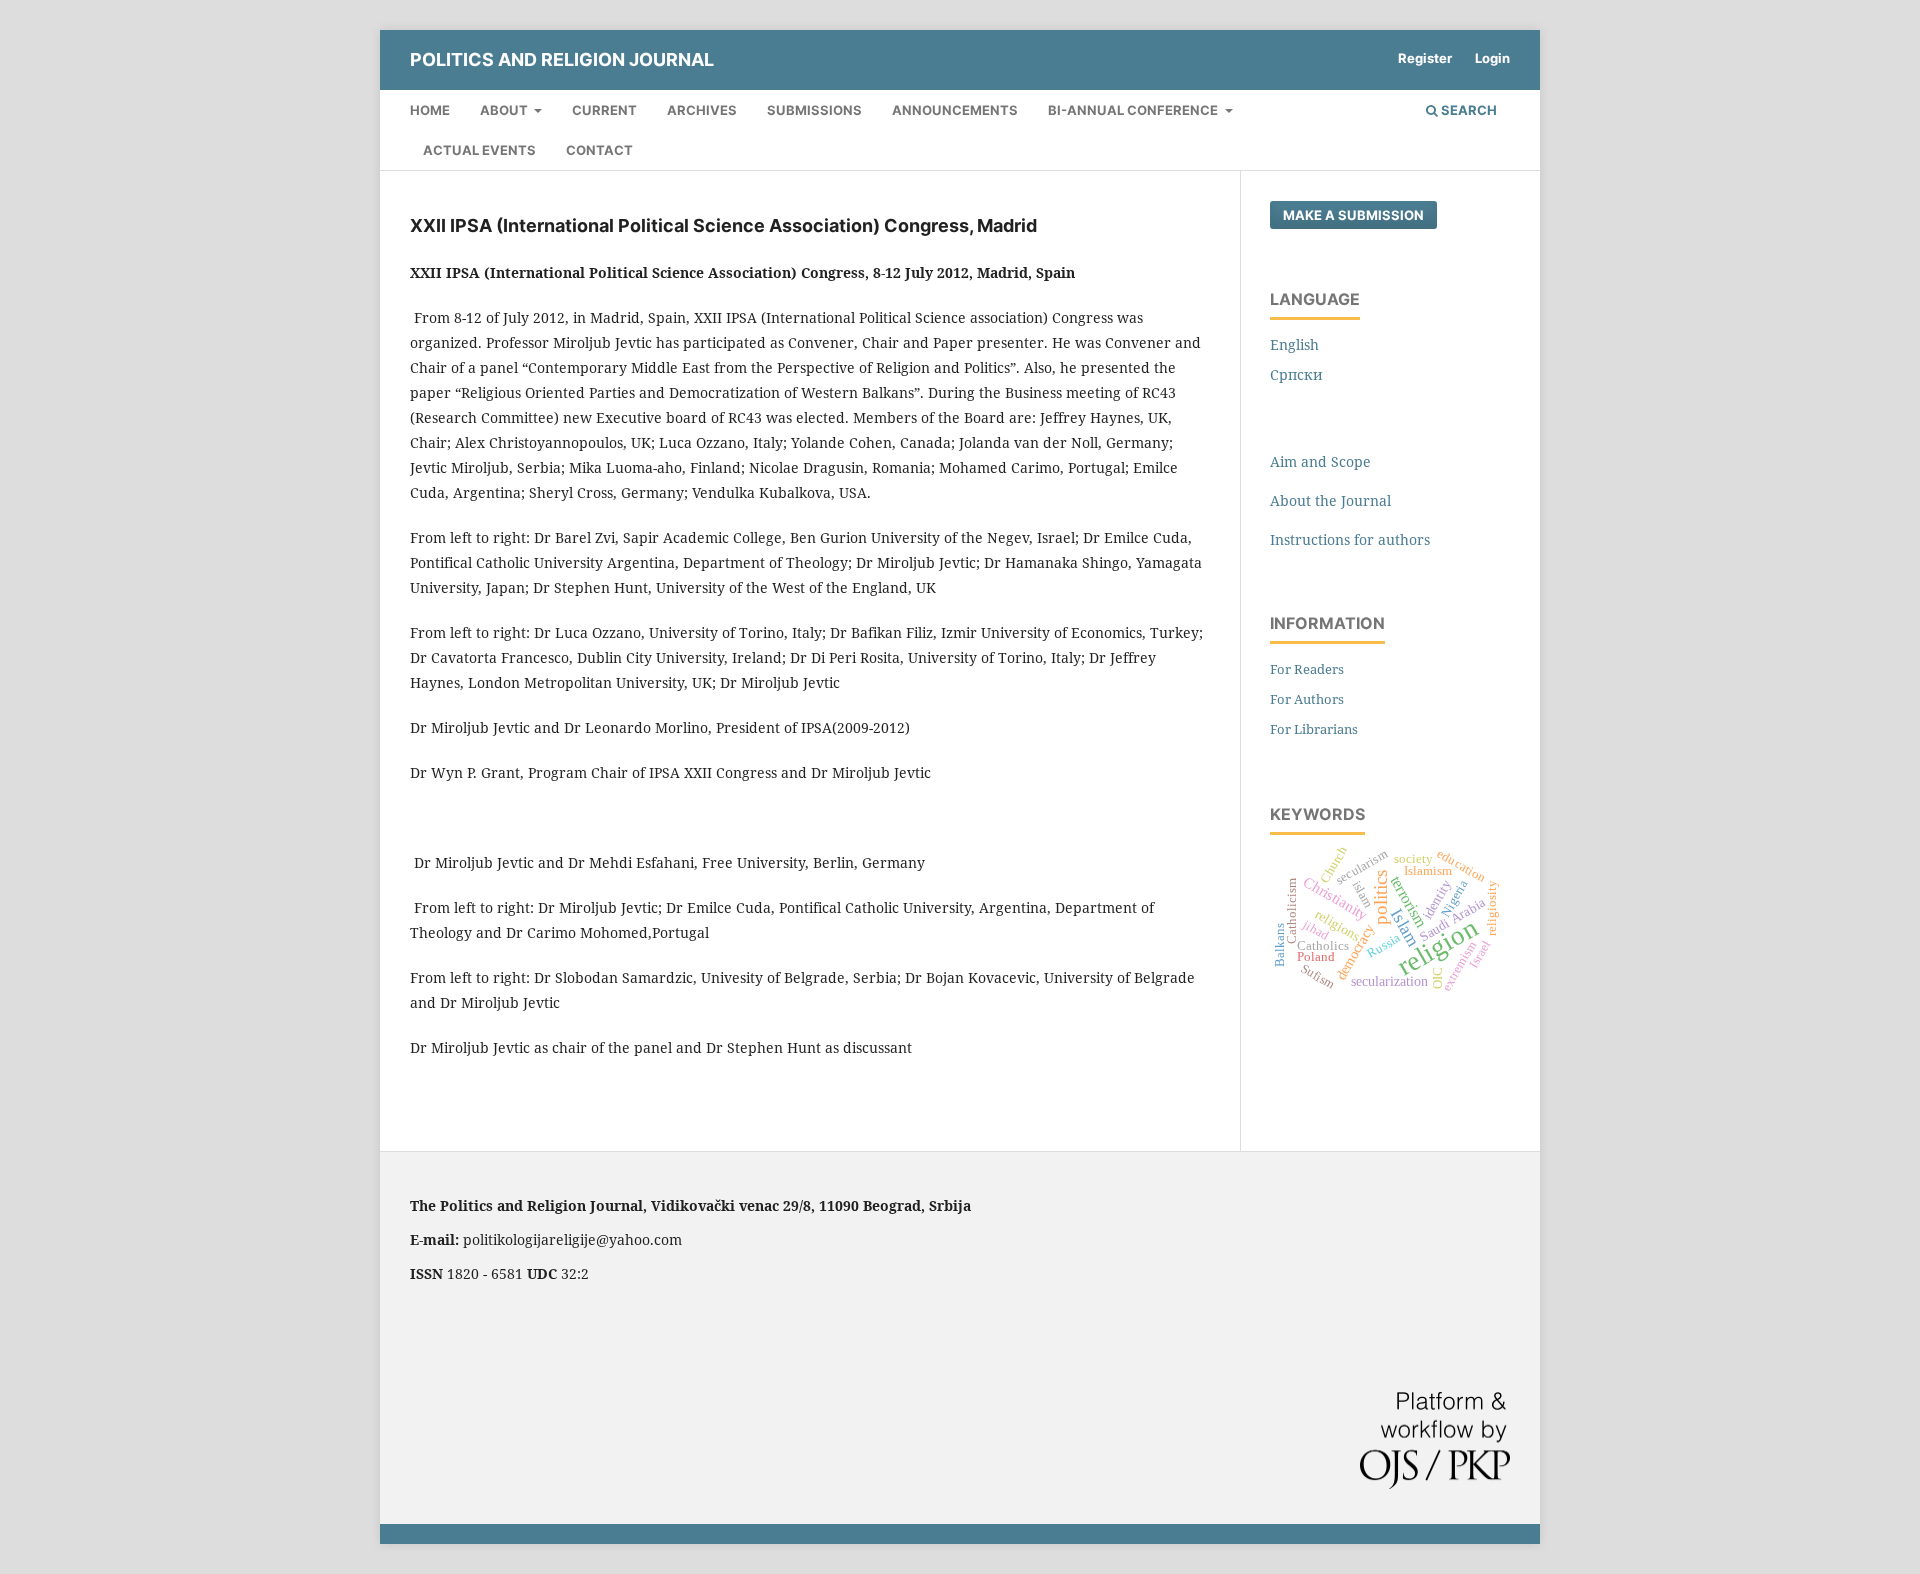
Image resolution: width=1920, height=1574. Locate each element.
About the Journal (1330, 500)
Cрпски (1296, 374)
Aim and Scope (1320, 461)
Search (1467, 110)
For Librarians (1314, 729)
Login (1492, 58)
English (1294, 344)
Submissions (814, 110)
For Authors (1307, 699)
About (505, 110)
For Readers (1307, 669)
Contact (599, 150)
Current (604, 110)
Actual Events (479, 150)
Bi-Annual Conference (1134, 110)
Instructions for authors (1350, 539)
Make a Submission (1353, 215)
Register (1425, 58)
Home (430, 110)
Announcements (955, 110)
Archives (702, 110)
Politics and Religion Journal (562, 59)
